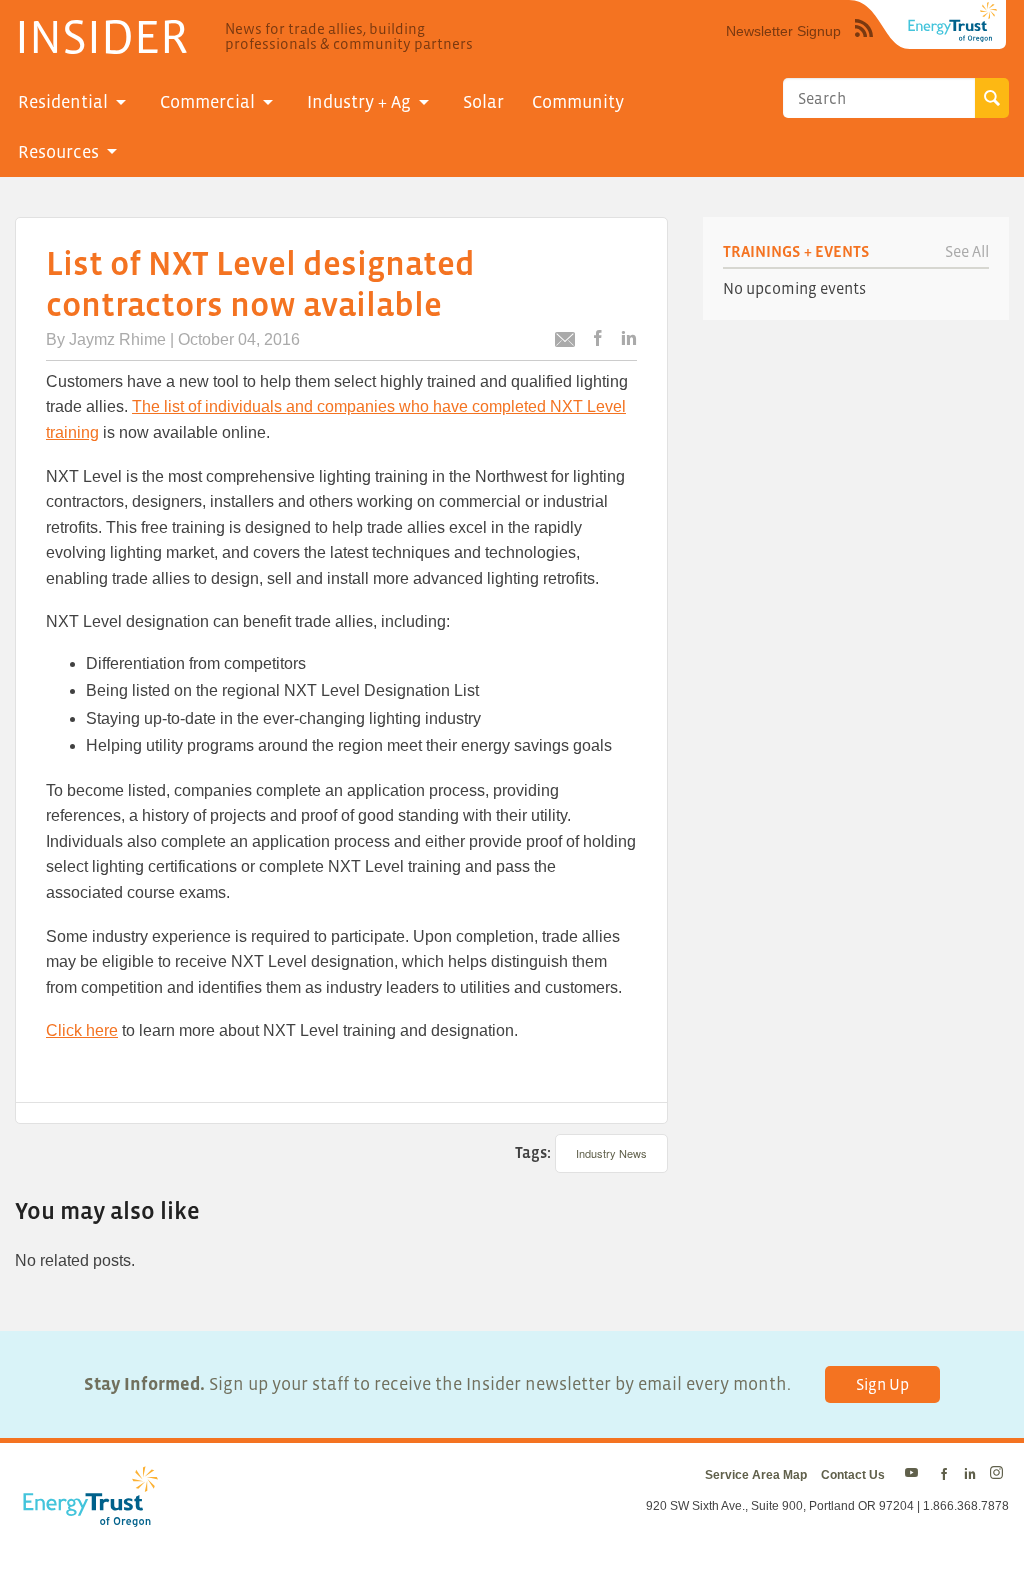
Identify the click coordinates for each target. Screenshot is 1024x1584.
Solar (483, 102)
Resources (58, 152)
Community (578, 102)
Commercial (207, 102)
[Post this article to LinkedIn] (629, 339)
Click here (82, 1030)
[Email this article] (565, 342)
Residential (63, 102)
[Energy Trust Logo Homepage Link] (87, 1516)
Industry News (611, 1153)
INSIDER (101, 36)
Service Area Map (756, 1475)
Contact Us (853, 1475)
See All (967, 251)
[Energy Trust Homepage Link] (953, 22)
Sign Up (882, 1384)
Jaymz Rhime (117, 339)
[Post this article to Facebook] (598, 339)
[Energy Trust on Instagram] (999, 1475)
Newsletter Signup (783, 31)
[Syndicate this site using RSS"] (864, 43)
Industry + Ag (359, 102)
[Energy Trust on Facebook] (944, 1475)
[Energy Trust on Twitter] (914, 1475)
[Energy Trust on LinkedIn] (970, 1475)
